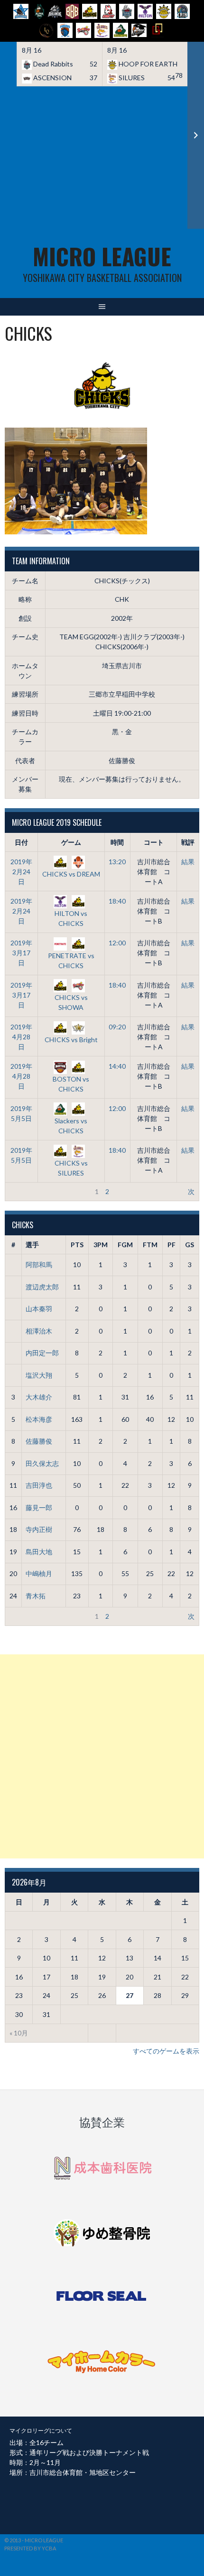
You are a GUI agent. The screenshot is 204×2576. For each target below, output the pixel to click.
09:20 (117, 1027)
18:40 (117, 901)
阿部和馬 (39, 1265)
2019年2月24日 (21, 872)
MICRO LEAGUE (102, 256)
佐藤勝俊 (39, 1441)
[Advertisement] (102, 158)
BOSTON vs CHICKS (71, 1084)
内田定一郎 (42, 1353)
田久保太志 (42, 1463)
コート (154, 842)
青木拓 (36, 1596)
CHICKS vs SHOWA (71, 1002)
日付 (21, 842)
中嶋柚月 (39, 1573)
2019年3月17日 (21, 953)
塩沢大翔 (39, 1375)
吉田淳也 (39, 1485)
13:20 (117, 862)
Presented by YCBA (30, 2548)
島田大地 (39, 1552)
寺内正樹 (39, 1529)
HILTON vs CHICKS (71, 918)
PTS (77, 1245)
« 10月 (19, 2033)
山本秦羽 (39, 1309)
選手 (32, 1245)
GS (190, 1245)
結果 (188, 862)
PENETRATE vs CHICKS (71, 960)
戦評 (188, 842)
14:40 (117, 1066)
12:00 (117, 943)
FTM (150, 1245)
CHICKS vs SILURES (71, 1168)
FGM (125, 1245)
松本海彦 (39, 1419)
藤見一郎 (39, 1507)
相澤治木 (39, 1331)
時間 (117, 842)
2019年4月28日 (21, 1037)
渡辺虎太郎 (42, 1287)
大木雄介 (39, 1397)
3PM (101, 1245)
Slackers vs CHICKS (71, 1126)
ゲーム (71, 842)
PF (172, 1245)
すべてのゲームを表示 (166, 2051)
